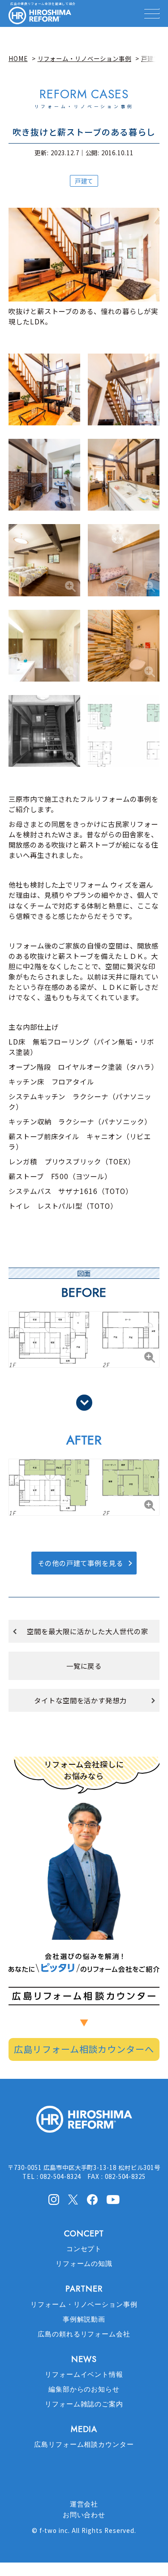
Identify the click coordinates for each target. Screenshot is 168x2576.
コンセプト (84, 2249)
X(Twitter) (73, 2199)
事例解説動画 (84, 2319)
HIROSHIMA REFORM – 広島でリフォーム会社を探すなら (40, 16)
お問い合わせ (84, 2515)
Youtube (113, 2199)
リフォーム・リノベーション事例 (84, 2305)
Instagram (54, 2200)
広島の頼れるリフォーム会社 (84, 2334)
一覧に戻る (84, 1666)
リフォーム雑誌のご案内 (84, 2404)
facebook (92, 2200)
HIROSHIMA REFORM (84, 2123)
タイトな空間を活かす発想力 (80, 1700)
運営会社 (84, 2504)
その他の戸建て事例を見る (81, 1563)
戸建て (84, 181)
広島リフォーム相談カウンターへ (84, 2049)
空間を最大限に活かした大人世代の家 (88, 1631)
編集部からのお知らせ (84, 2389)
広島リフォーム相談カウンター (84, 2445)
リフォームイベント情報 (84, 2375)
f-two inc (54, 2530)
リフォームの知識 (84, 2264)
